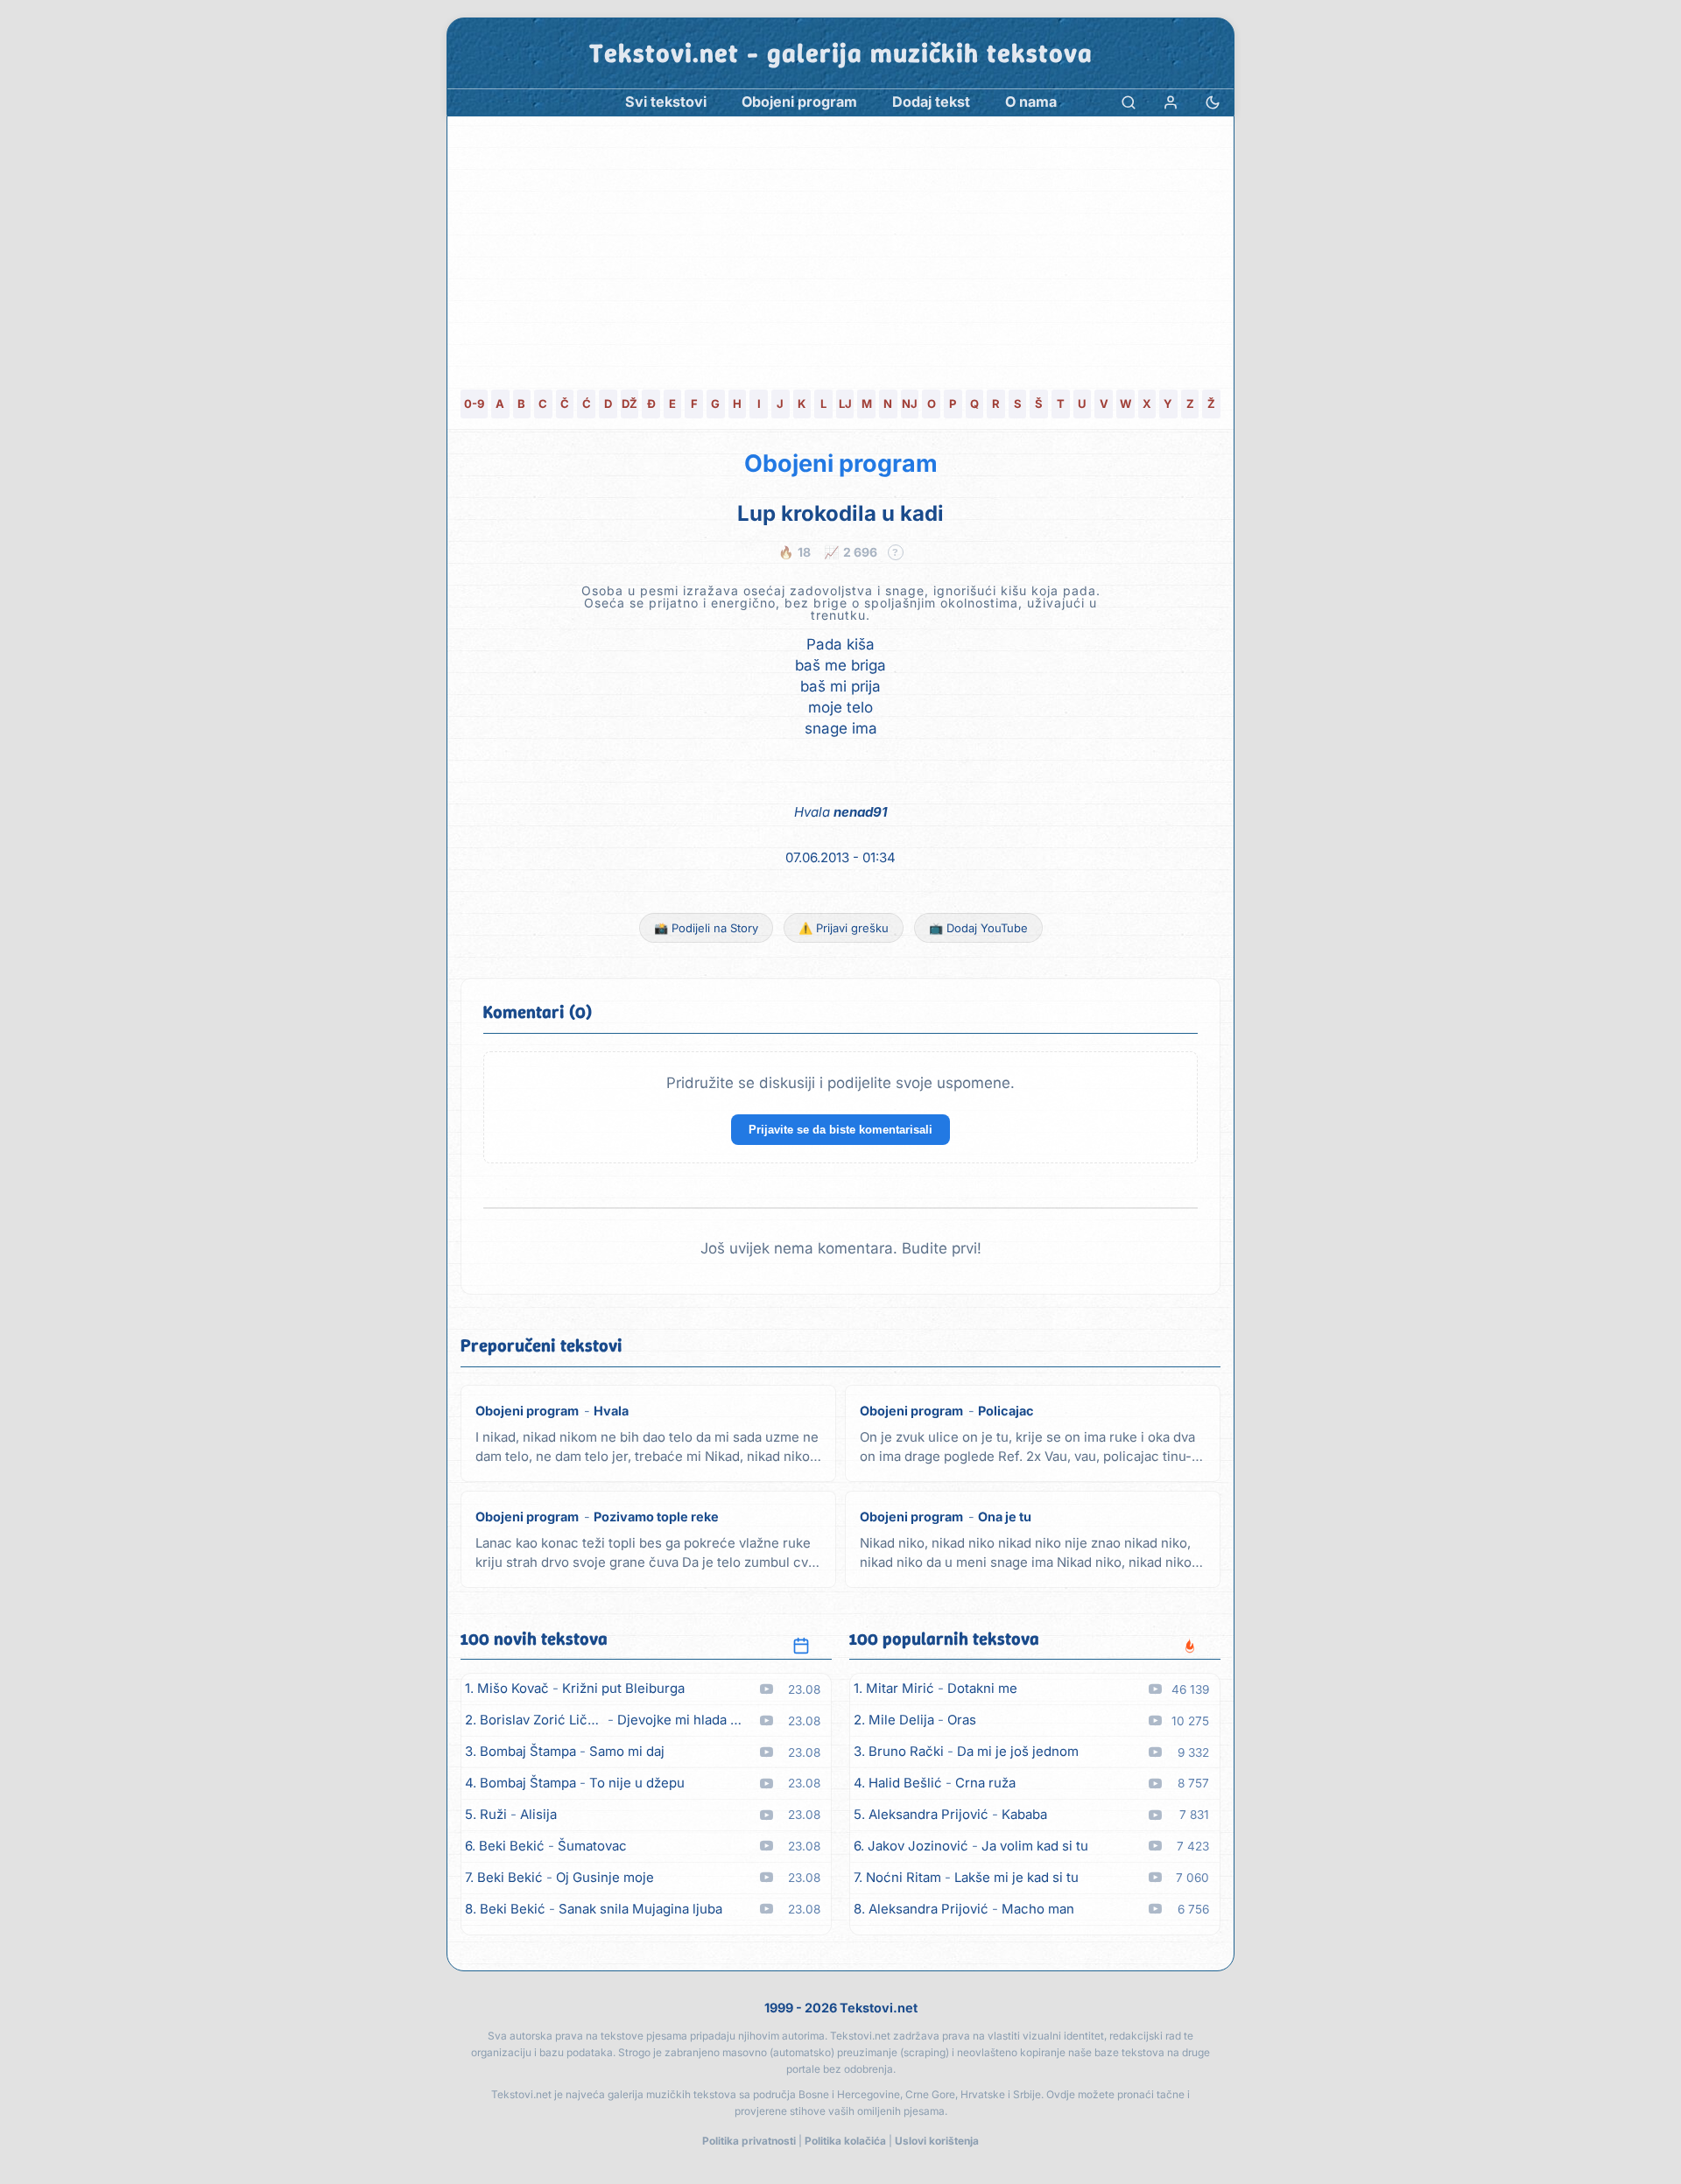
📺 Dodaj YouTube (978, 928)
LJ (845, 404)
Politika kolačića (845, 2141)
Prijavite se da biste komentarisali (840, 1130)
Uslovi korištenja (937, 2141)
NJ (910, 404)
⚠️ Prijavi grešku (844, 928)
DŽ (629, 404)
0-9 (474, 404)
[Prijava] (1171, 102)
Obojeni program (841, 463)
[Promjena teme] (1213, 102)
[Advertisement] (840, 248)
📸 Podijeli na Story (706, 928)
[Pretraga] (1129, 102)
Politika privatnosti (749, 2141)
